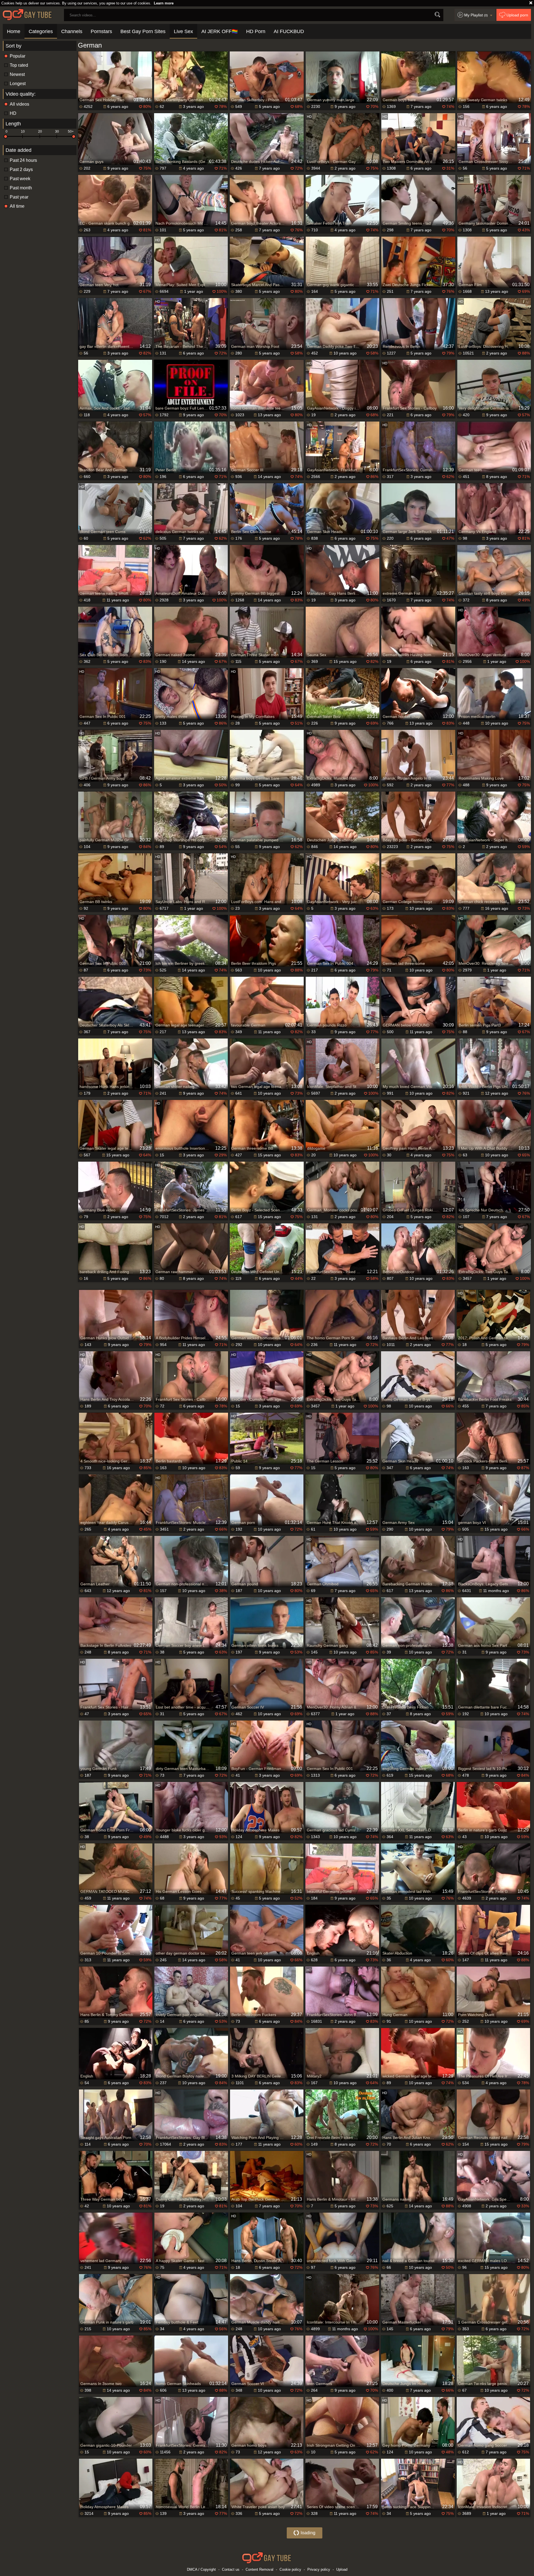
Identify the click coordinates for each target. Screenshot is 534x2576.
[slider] (6, 137)
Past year (19, 197)
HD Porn (256, 31)
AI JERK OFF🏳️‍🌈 (220, 31)
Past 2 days (21, 169)
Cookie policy (290, 2569)
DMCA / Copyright (201, 2569)
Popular (18, 56)
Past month (21, 188)
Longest (18, 84)
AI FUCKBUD (289, 31)
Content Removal (259, 2569)
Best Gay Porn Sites (143, 31)
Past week (20, 179)
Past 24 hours (23, 160)
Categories (41, 31)
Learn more (164, 3)
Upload (342, 2569)
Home (14, 31)
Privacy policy (319, 2569)
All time (17, 206)
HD (13, 113)
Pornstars (101, 31)
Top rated (19, 65)
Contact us (231, 2569)
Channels (72, 31)
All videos (19, 104)
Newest (17, 74)
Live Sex (183, 31)
